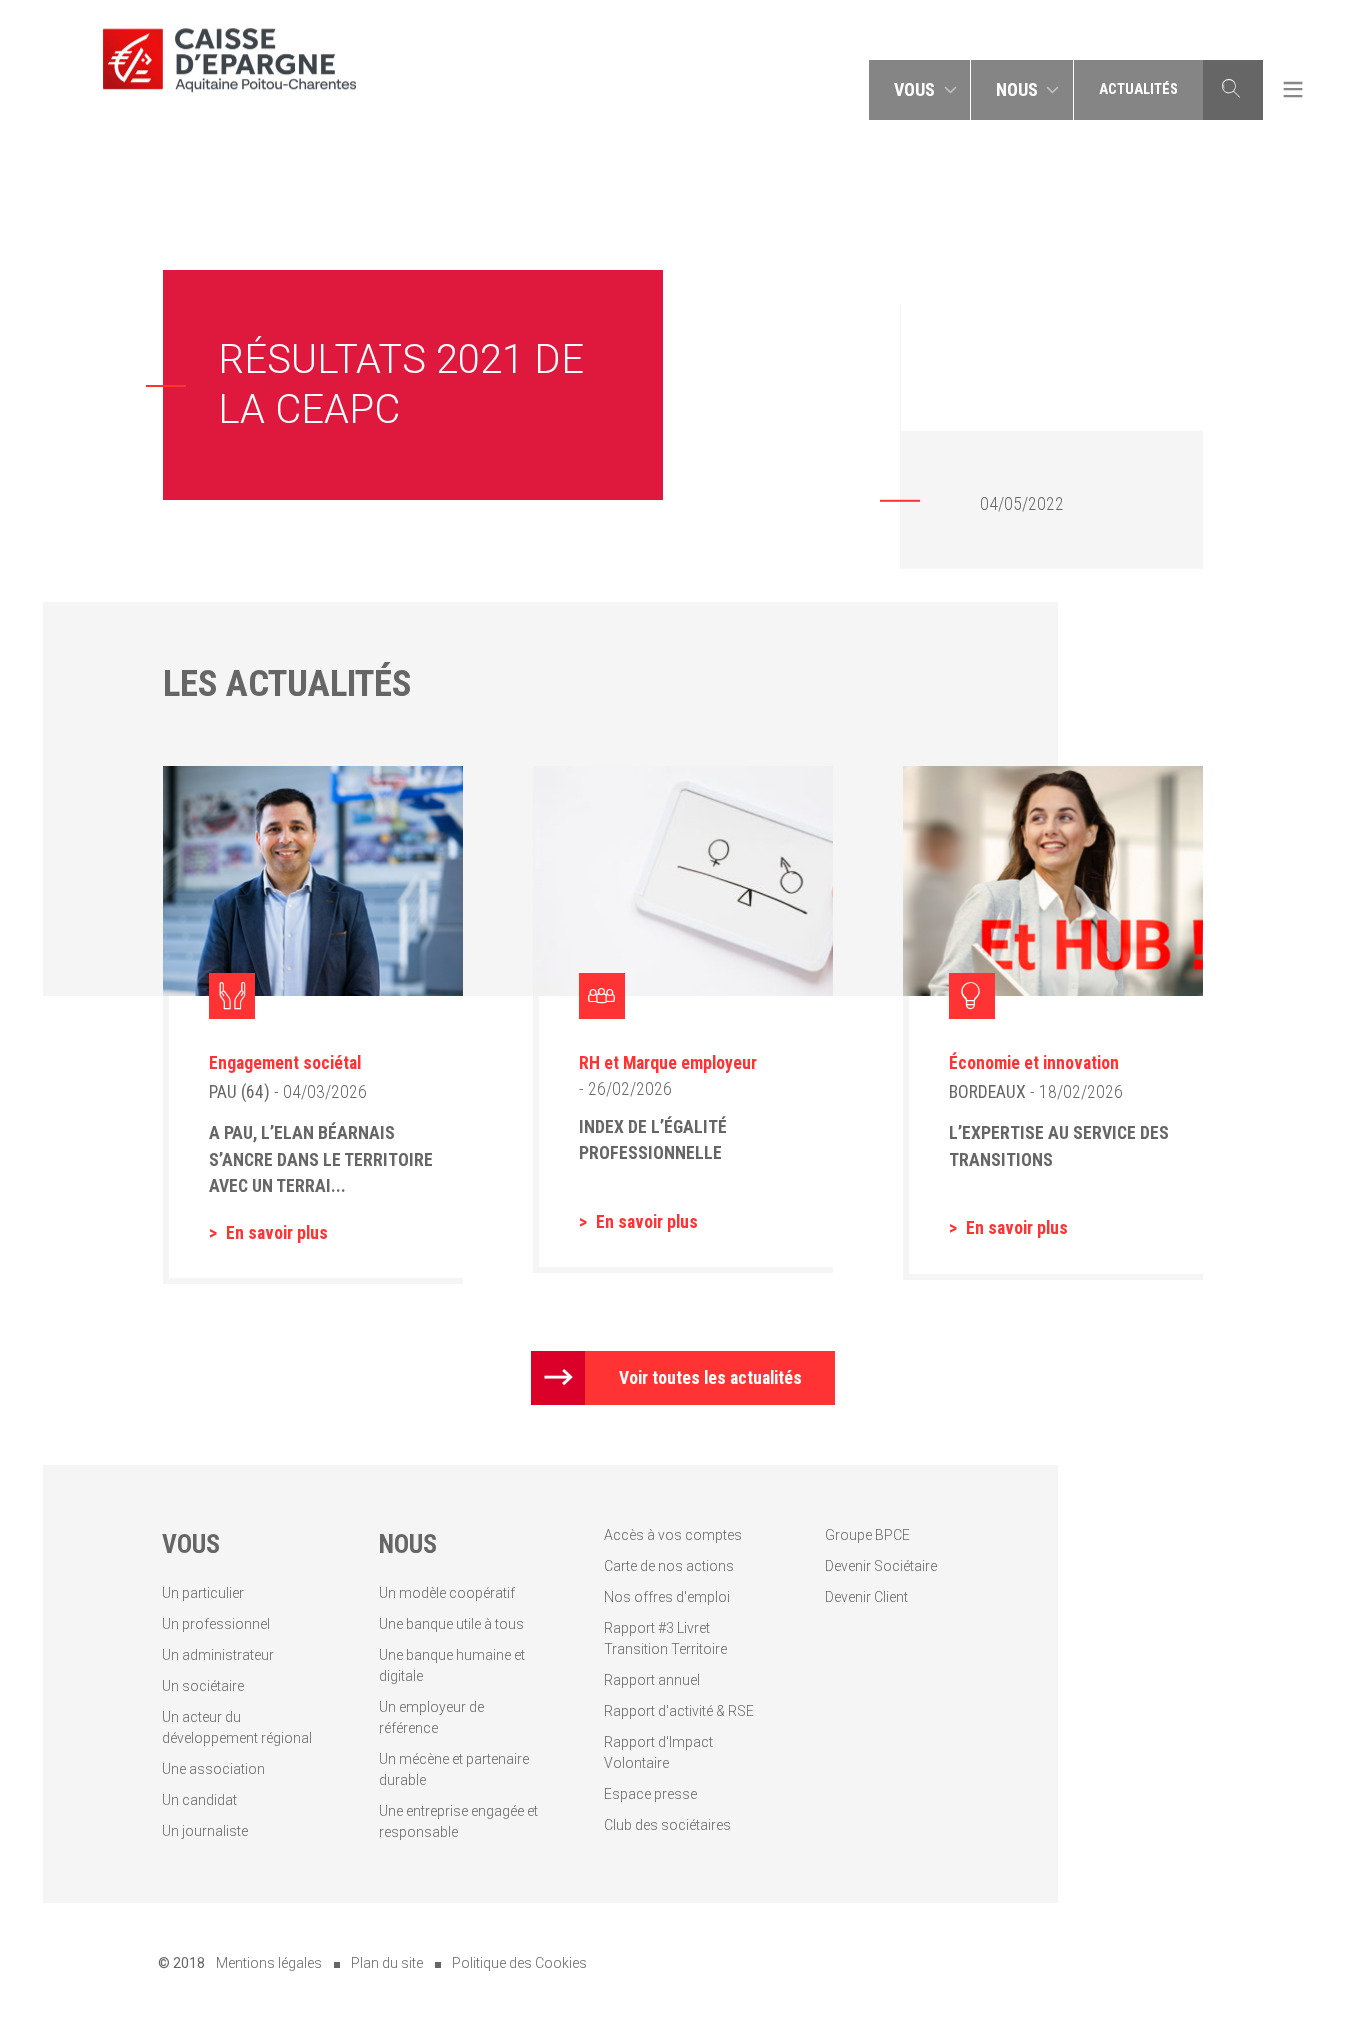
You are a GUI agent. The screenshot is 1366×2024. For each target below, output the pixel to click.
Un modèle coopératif (447, 1593)
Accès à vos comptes (673, 1535)
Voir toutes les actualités (710, 1378)
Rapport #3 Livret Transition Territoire (665, 1638)
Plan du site (387, 1963)
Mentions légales (269, 1963)
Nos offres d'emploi (667, 1597)
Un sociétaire (203, 1686)
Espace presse (650, 1794)
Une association (213, 1769)
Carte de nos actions (669, 1566)
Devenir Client (866, 1597)
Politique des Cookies (519, 1963)
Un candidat (199, 1800)
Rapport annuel (652, 1680)
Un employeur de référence (431, 1717)
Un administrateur (218, 1655)
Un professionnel (216, 1624)
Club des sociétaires (667, 1825)
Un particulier (203, 1593)
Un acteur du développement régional (237, 1727)
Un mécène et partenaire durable (454, 1769)
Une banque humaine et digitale (452, 1665)
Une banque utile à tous (451, 1624)
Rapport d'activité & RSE (679, 1711)
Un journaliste (205, 1831)
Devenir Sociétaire (881, 1566)
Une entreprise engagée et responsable (458, 1821)
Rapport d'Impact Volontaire (658, 1752)
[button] (920, 90)
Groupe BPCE (867, 1535)
